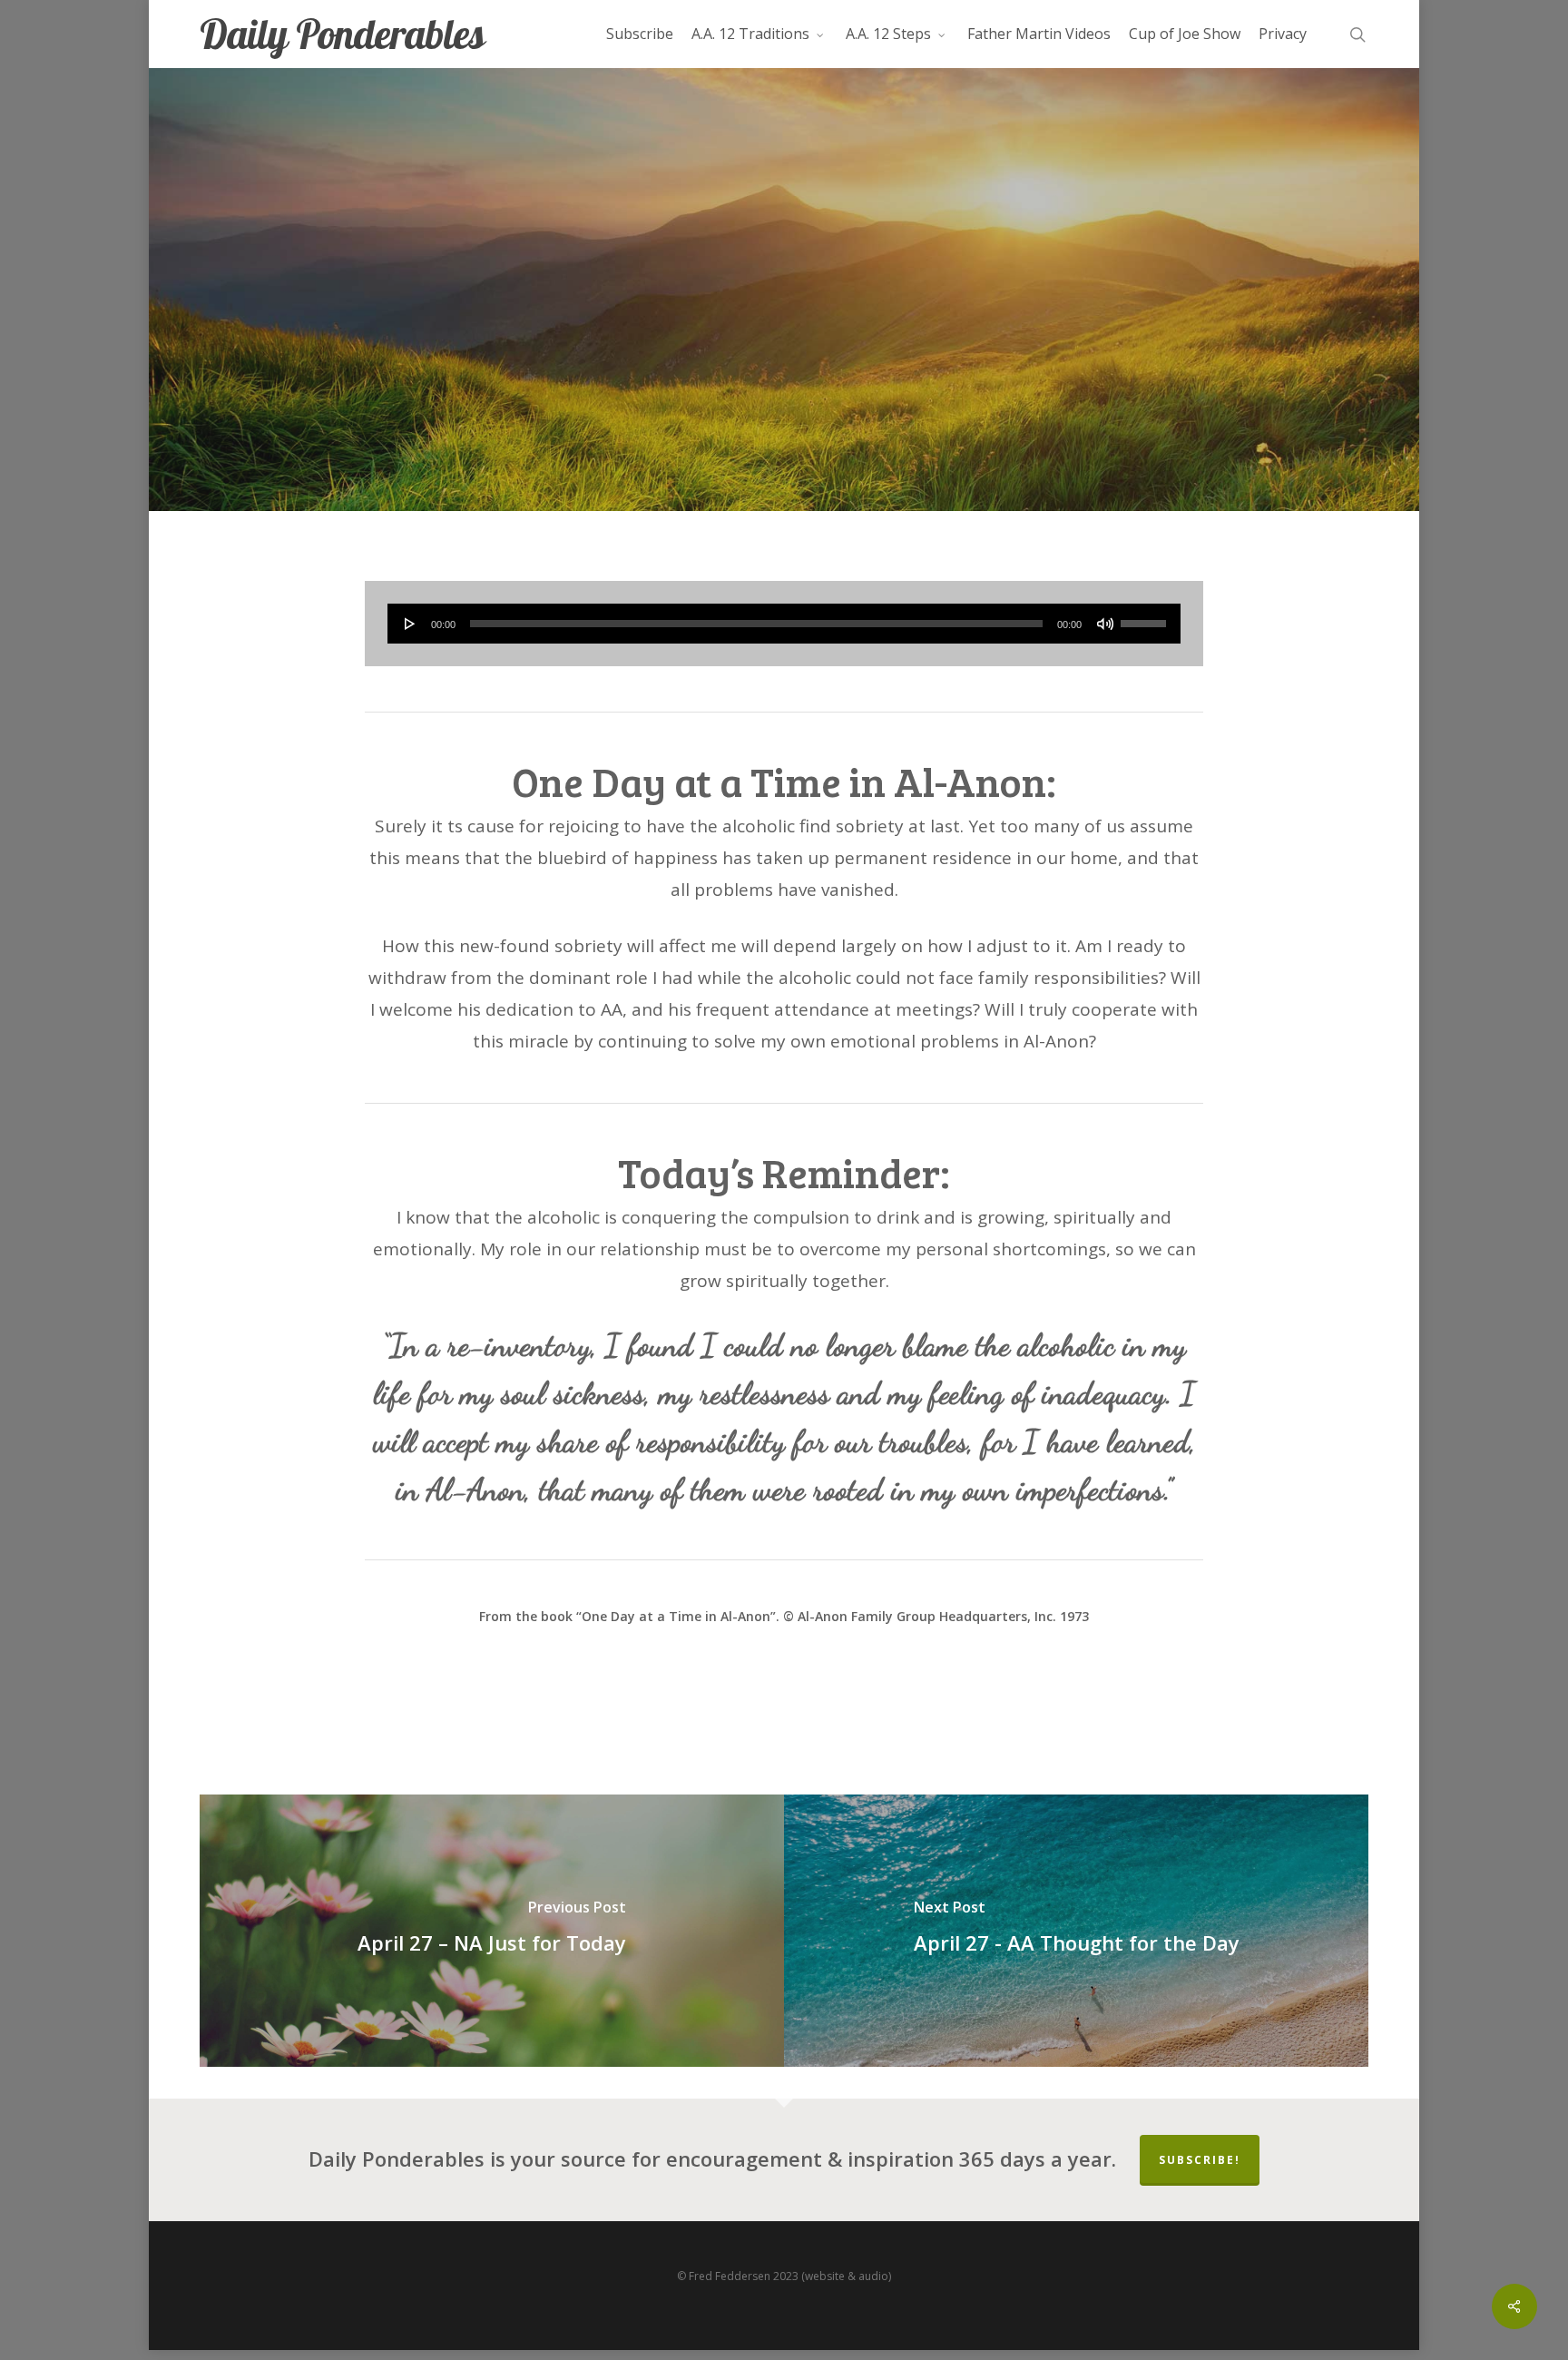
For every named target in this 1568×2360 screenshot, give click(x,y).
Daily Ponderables (342, 34)
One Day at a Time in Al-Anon (784, 396)
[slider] (1146, 617)
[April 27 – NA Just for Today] (492, 1931)
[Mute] (1105, 624)
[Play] (410, 624)
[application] (784, 624)
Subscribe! (1200, 2160)
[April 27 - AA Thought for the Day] (1076, 1931)
